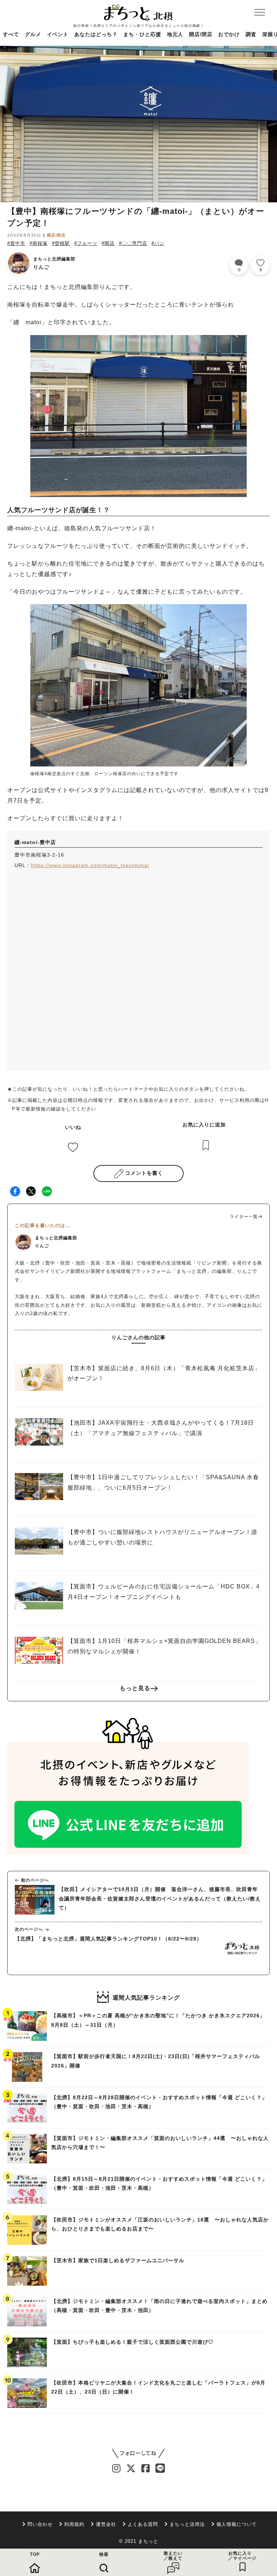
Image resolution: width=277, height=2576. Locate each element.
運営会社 (106, 2524)
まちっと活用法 (187, 2524)
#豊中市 (16, 243)
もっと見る (135, 1688)
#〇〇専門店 (133, 243)
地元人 (175, 34)
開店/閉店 (201, 34)
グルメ (33, 34)
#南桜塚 (39, 243)
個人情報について (237, 2524)
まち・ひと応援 (142, 34)
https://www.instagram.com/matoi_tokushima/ (90, 865)
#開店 (108, 243)
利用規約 (74, 2524)
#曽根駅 (61, 243)
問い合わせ (40, 2524)
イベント (58, 34)
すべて (11, 34)
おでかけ (229, 34)
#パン (158, 243)
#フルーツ (86, 243)
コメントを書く (144, 1173)
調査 (251, 34)
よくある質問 (143, 2524)
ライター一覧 (244, 1217)
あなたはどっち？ (96, 34)
